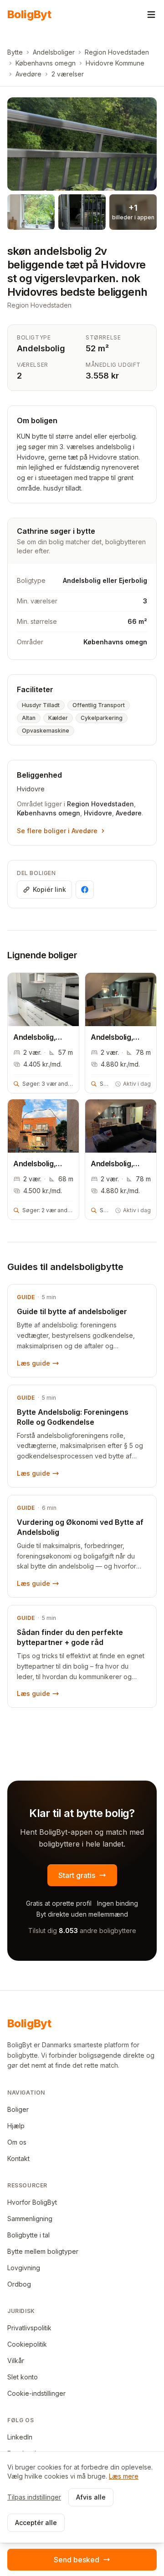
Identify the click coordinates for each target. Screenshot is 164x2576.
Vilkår (16, 2361)
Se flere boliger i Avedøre (57, 831)
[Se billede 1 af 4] (82, 144)
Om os (17, 2142)
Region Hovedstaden (117, 52)
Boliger (18, 2109)
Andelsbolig (41, 348)
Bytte (15, 52)
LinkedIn (20, 2437)
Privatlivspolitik (29, 2328)
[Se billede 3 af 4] (82, 212)
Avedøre (28, 74)
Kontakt (18, 2158)
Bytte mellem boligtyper (43, 2251)
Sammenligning (30, 2219)
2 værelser (68, 74)
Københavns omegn (46, 63)
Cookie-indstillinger (36, 2393)
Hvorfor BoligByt (32, 2202)
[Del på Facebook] (85, 890)
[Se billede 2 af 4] (31, 212)
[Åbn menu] (151, 15)
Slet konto (23, 2377)
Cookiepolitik (27, 2344)
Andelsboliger (54, 52)
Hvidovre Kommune (115, 63)
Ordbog (19, 2284)
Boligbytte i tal (28, 2235)
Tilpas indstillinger (34, 2497)
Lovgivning (24, 2268)
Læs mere (124, 2476)
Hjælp (16, 2126)
